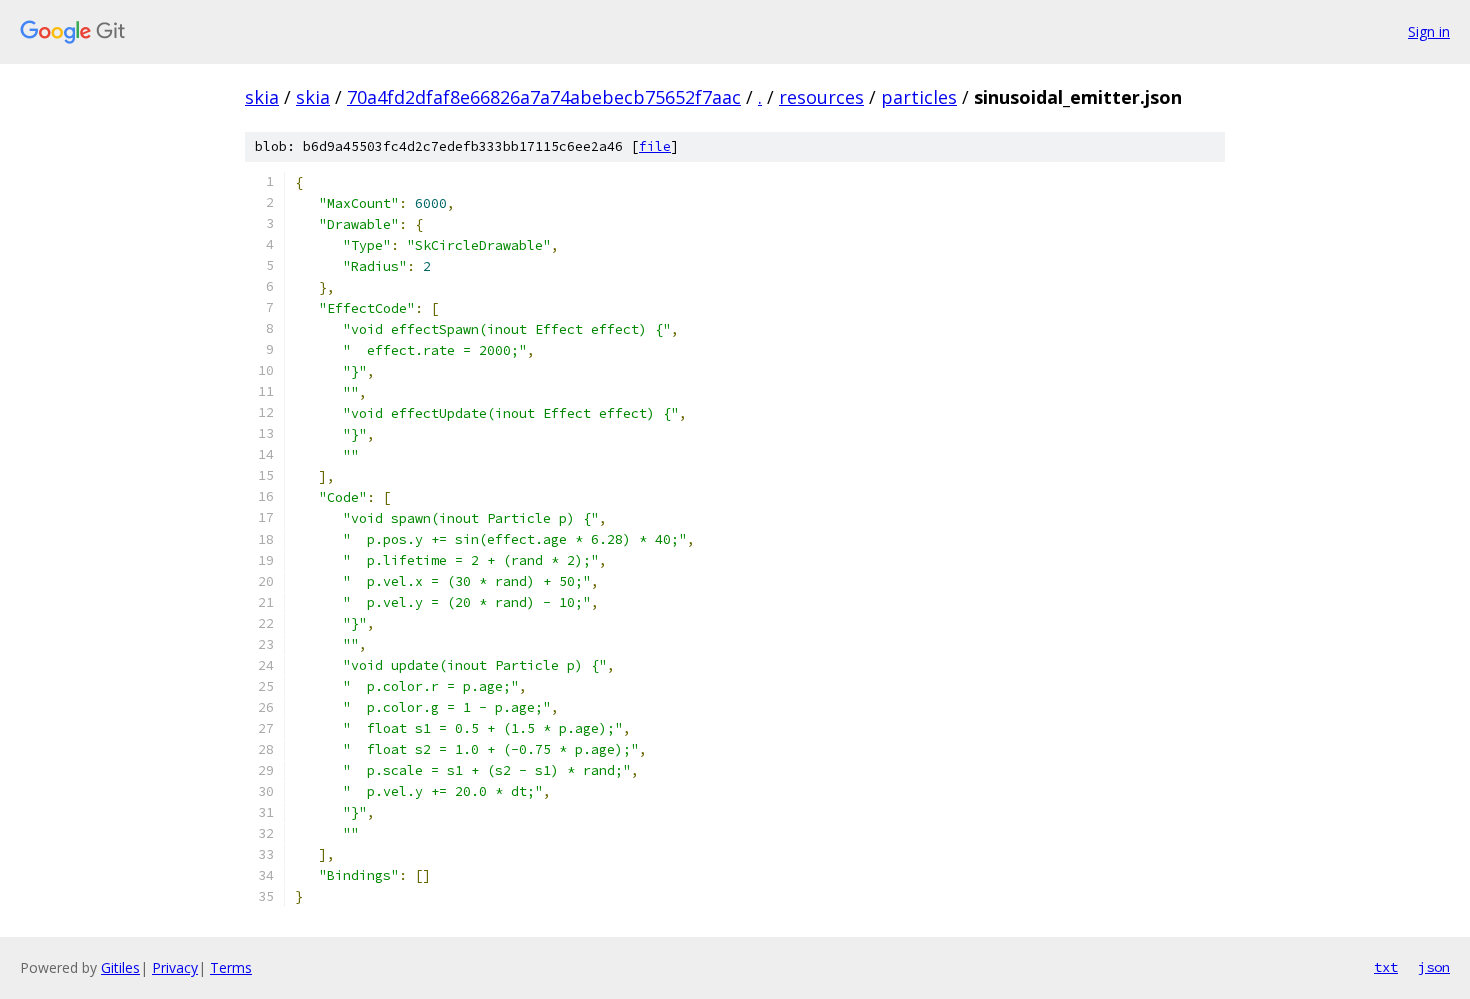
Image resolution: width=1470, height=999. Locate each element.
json (1434, 967)
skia (262, 97)
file (655, 146)
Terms (231, 967)
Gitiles (120, 967)
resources (821, 97)
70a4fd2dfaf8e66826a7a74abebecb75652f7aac (544, 97)
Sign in (1429, 31)
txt (1386, 967)
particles (919, 97)
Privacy (175, 967)
